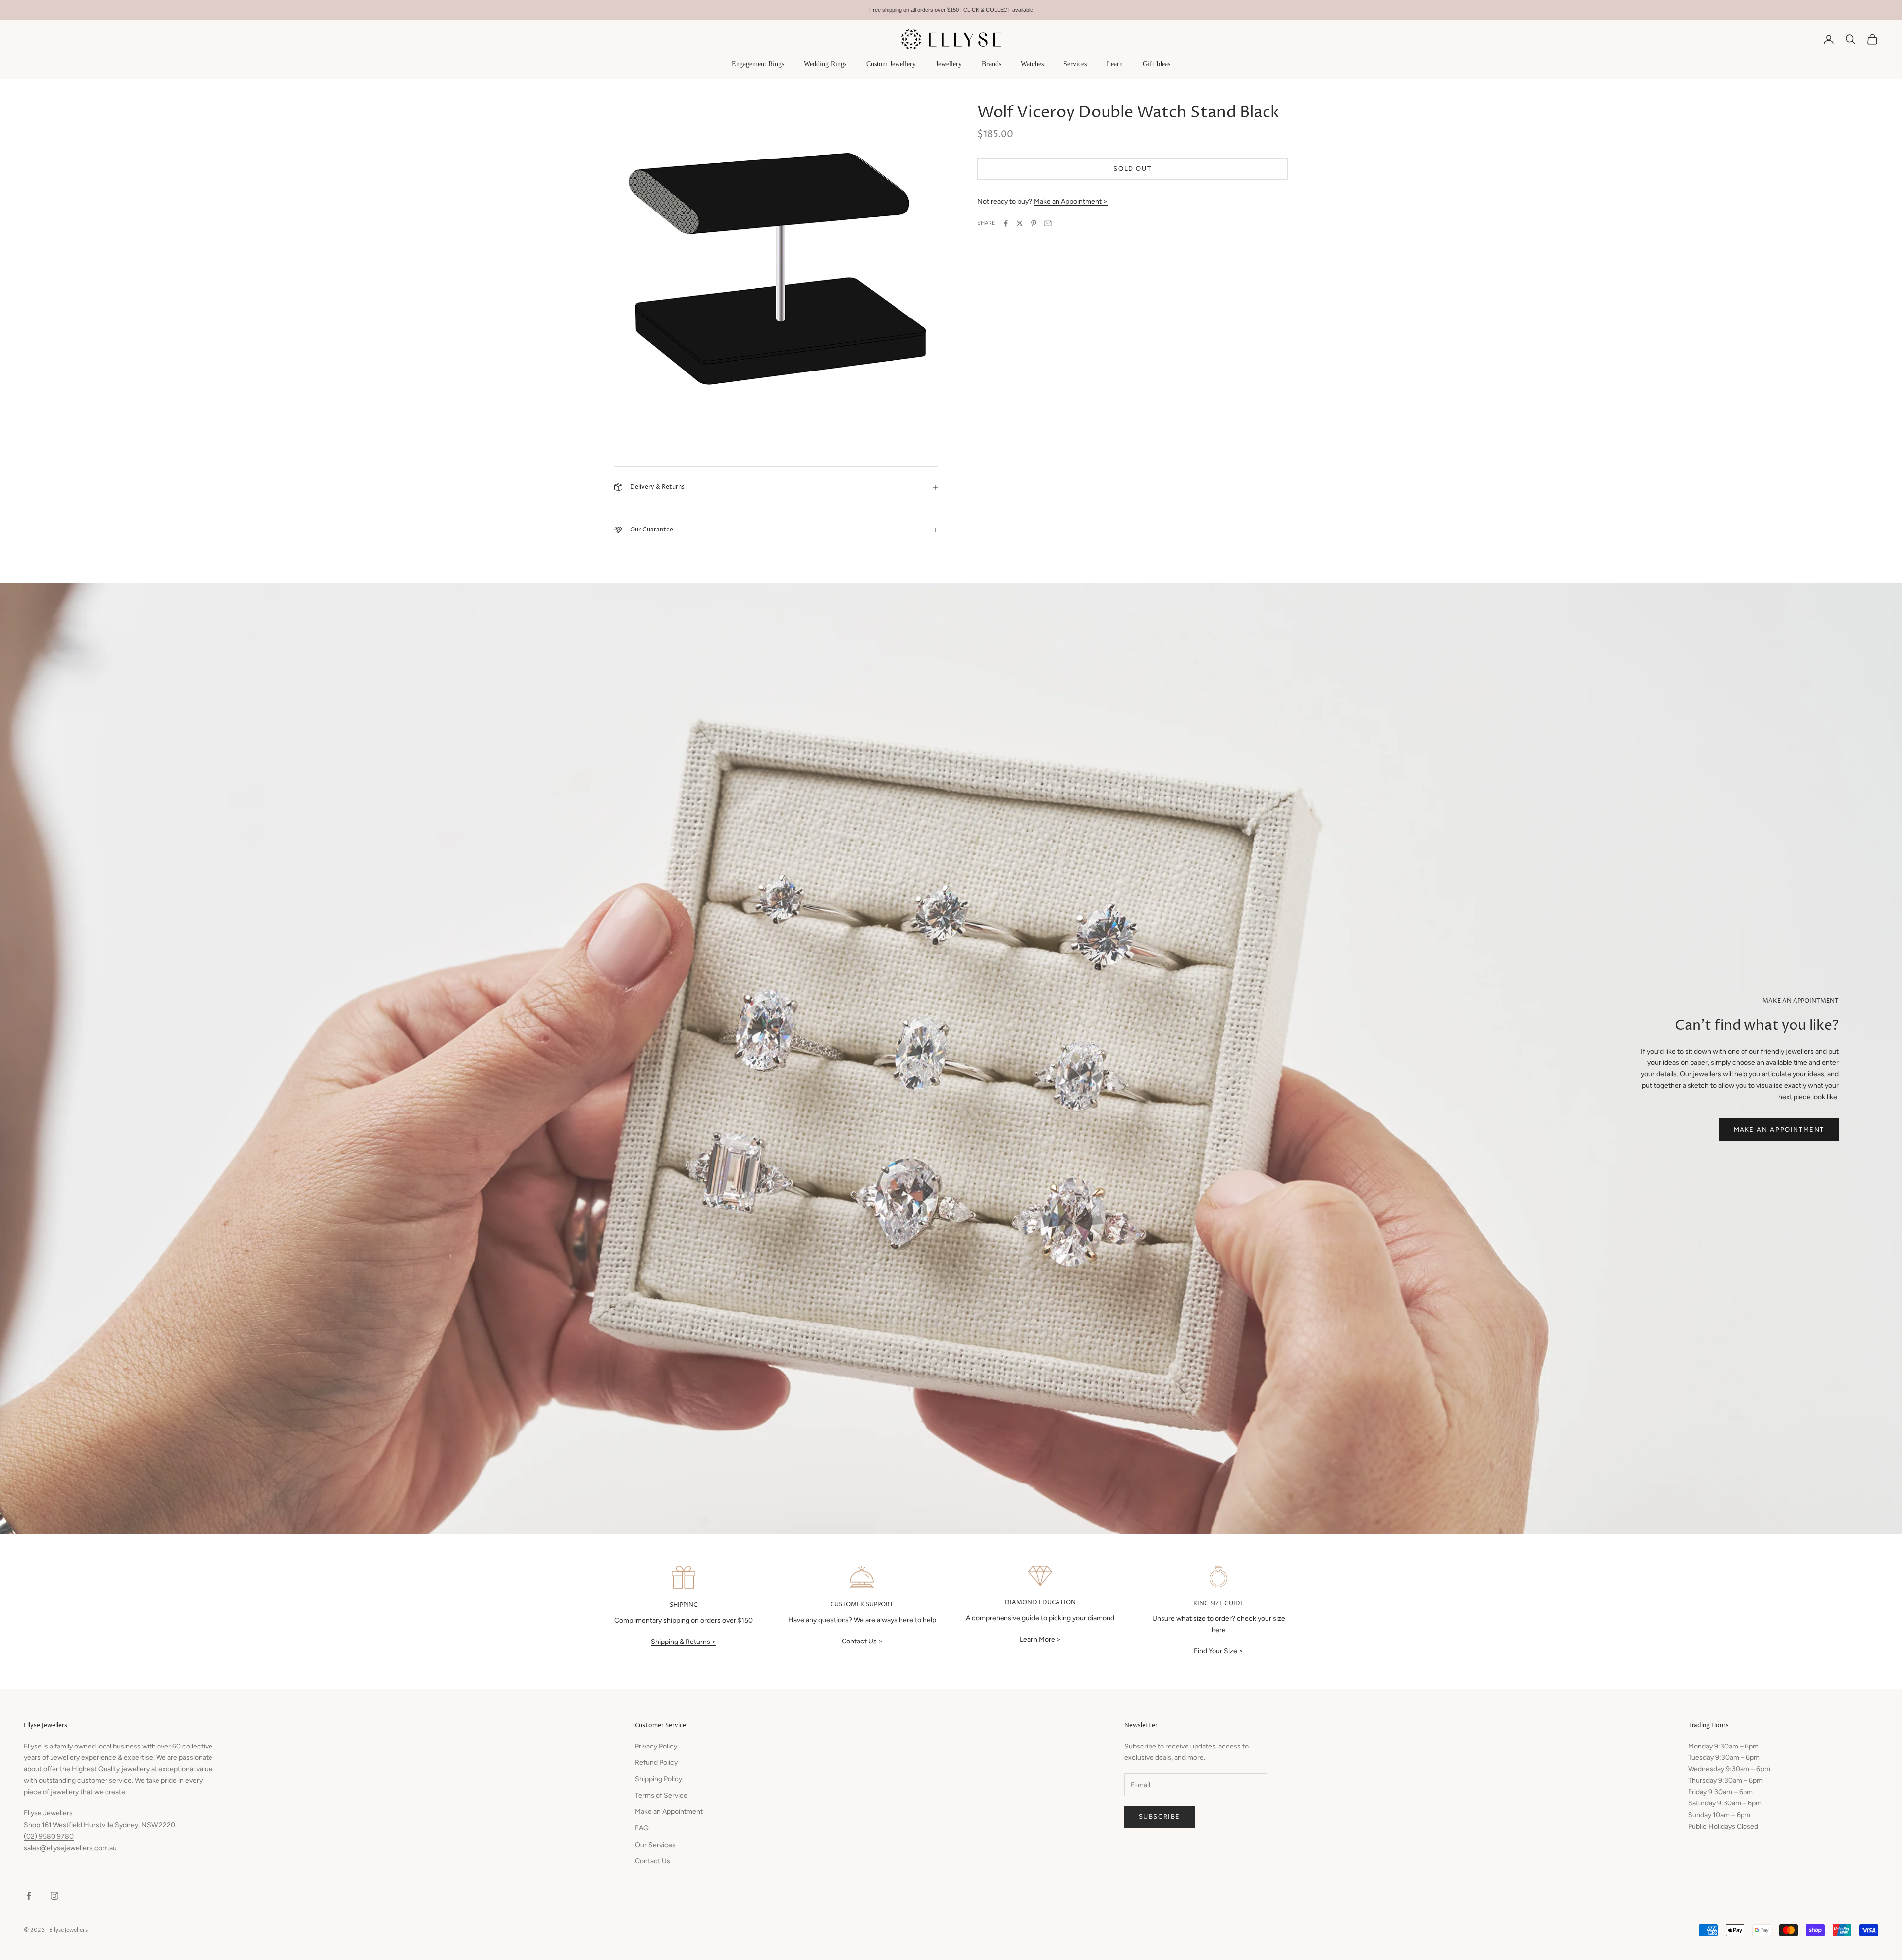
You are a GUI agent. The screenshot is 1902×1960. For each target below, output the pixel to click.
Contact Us (653, 1861)
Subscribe (1160, 1817)
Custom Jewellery (891, 64)
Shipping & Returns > (684, 1642)
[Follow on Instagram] (54, 1896)
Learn (1115, 64)
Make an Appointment (1779, 1130)
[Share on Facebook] (1006, 223)
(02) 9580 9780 (49, 1836)
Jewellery (949, 64)
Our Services (655, 1845)
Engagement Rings (758, 64)
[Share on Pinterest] (1034, 223)
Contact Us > (862, 1641)
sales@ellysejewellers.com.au (70, 1848)
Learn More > (1040, 1639)
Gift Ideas (1157, 64)
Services (1075, 64)
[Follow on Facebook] (29, 1896)
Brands (991, 64)
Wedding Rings (825, 64)
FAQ (642, 1828)
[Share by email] (1048, 223)
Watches (1032, 64)
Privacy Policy (656, 1746)
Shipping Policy (659, 1779)
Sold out (1132, 169)
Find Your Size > (1218, 1651)
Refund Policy (656, 1763)
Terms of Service (661, 1795)
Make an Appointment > (1071, 201)
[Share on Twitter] (1020, 223)
